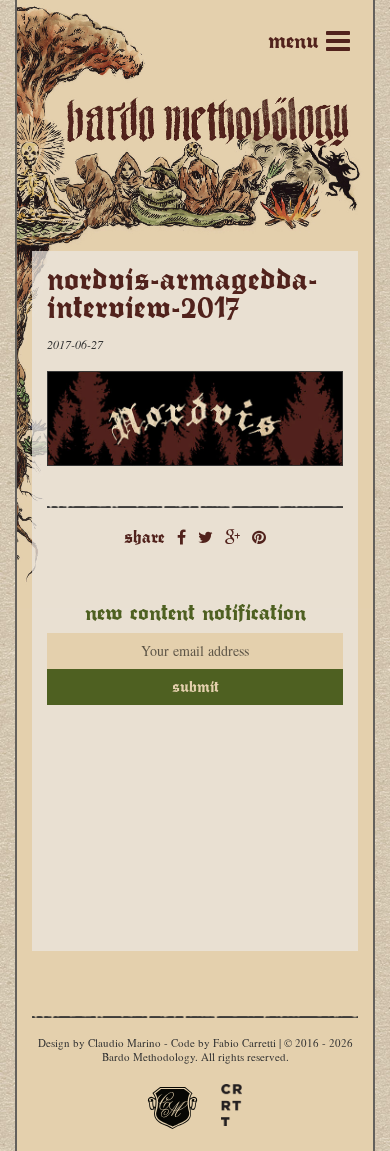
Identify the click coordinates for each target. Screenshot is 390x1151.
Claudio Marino (124, 1042)
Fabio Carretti (244, 1042)
